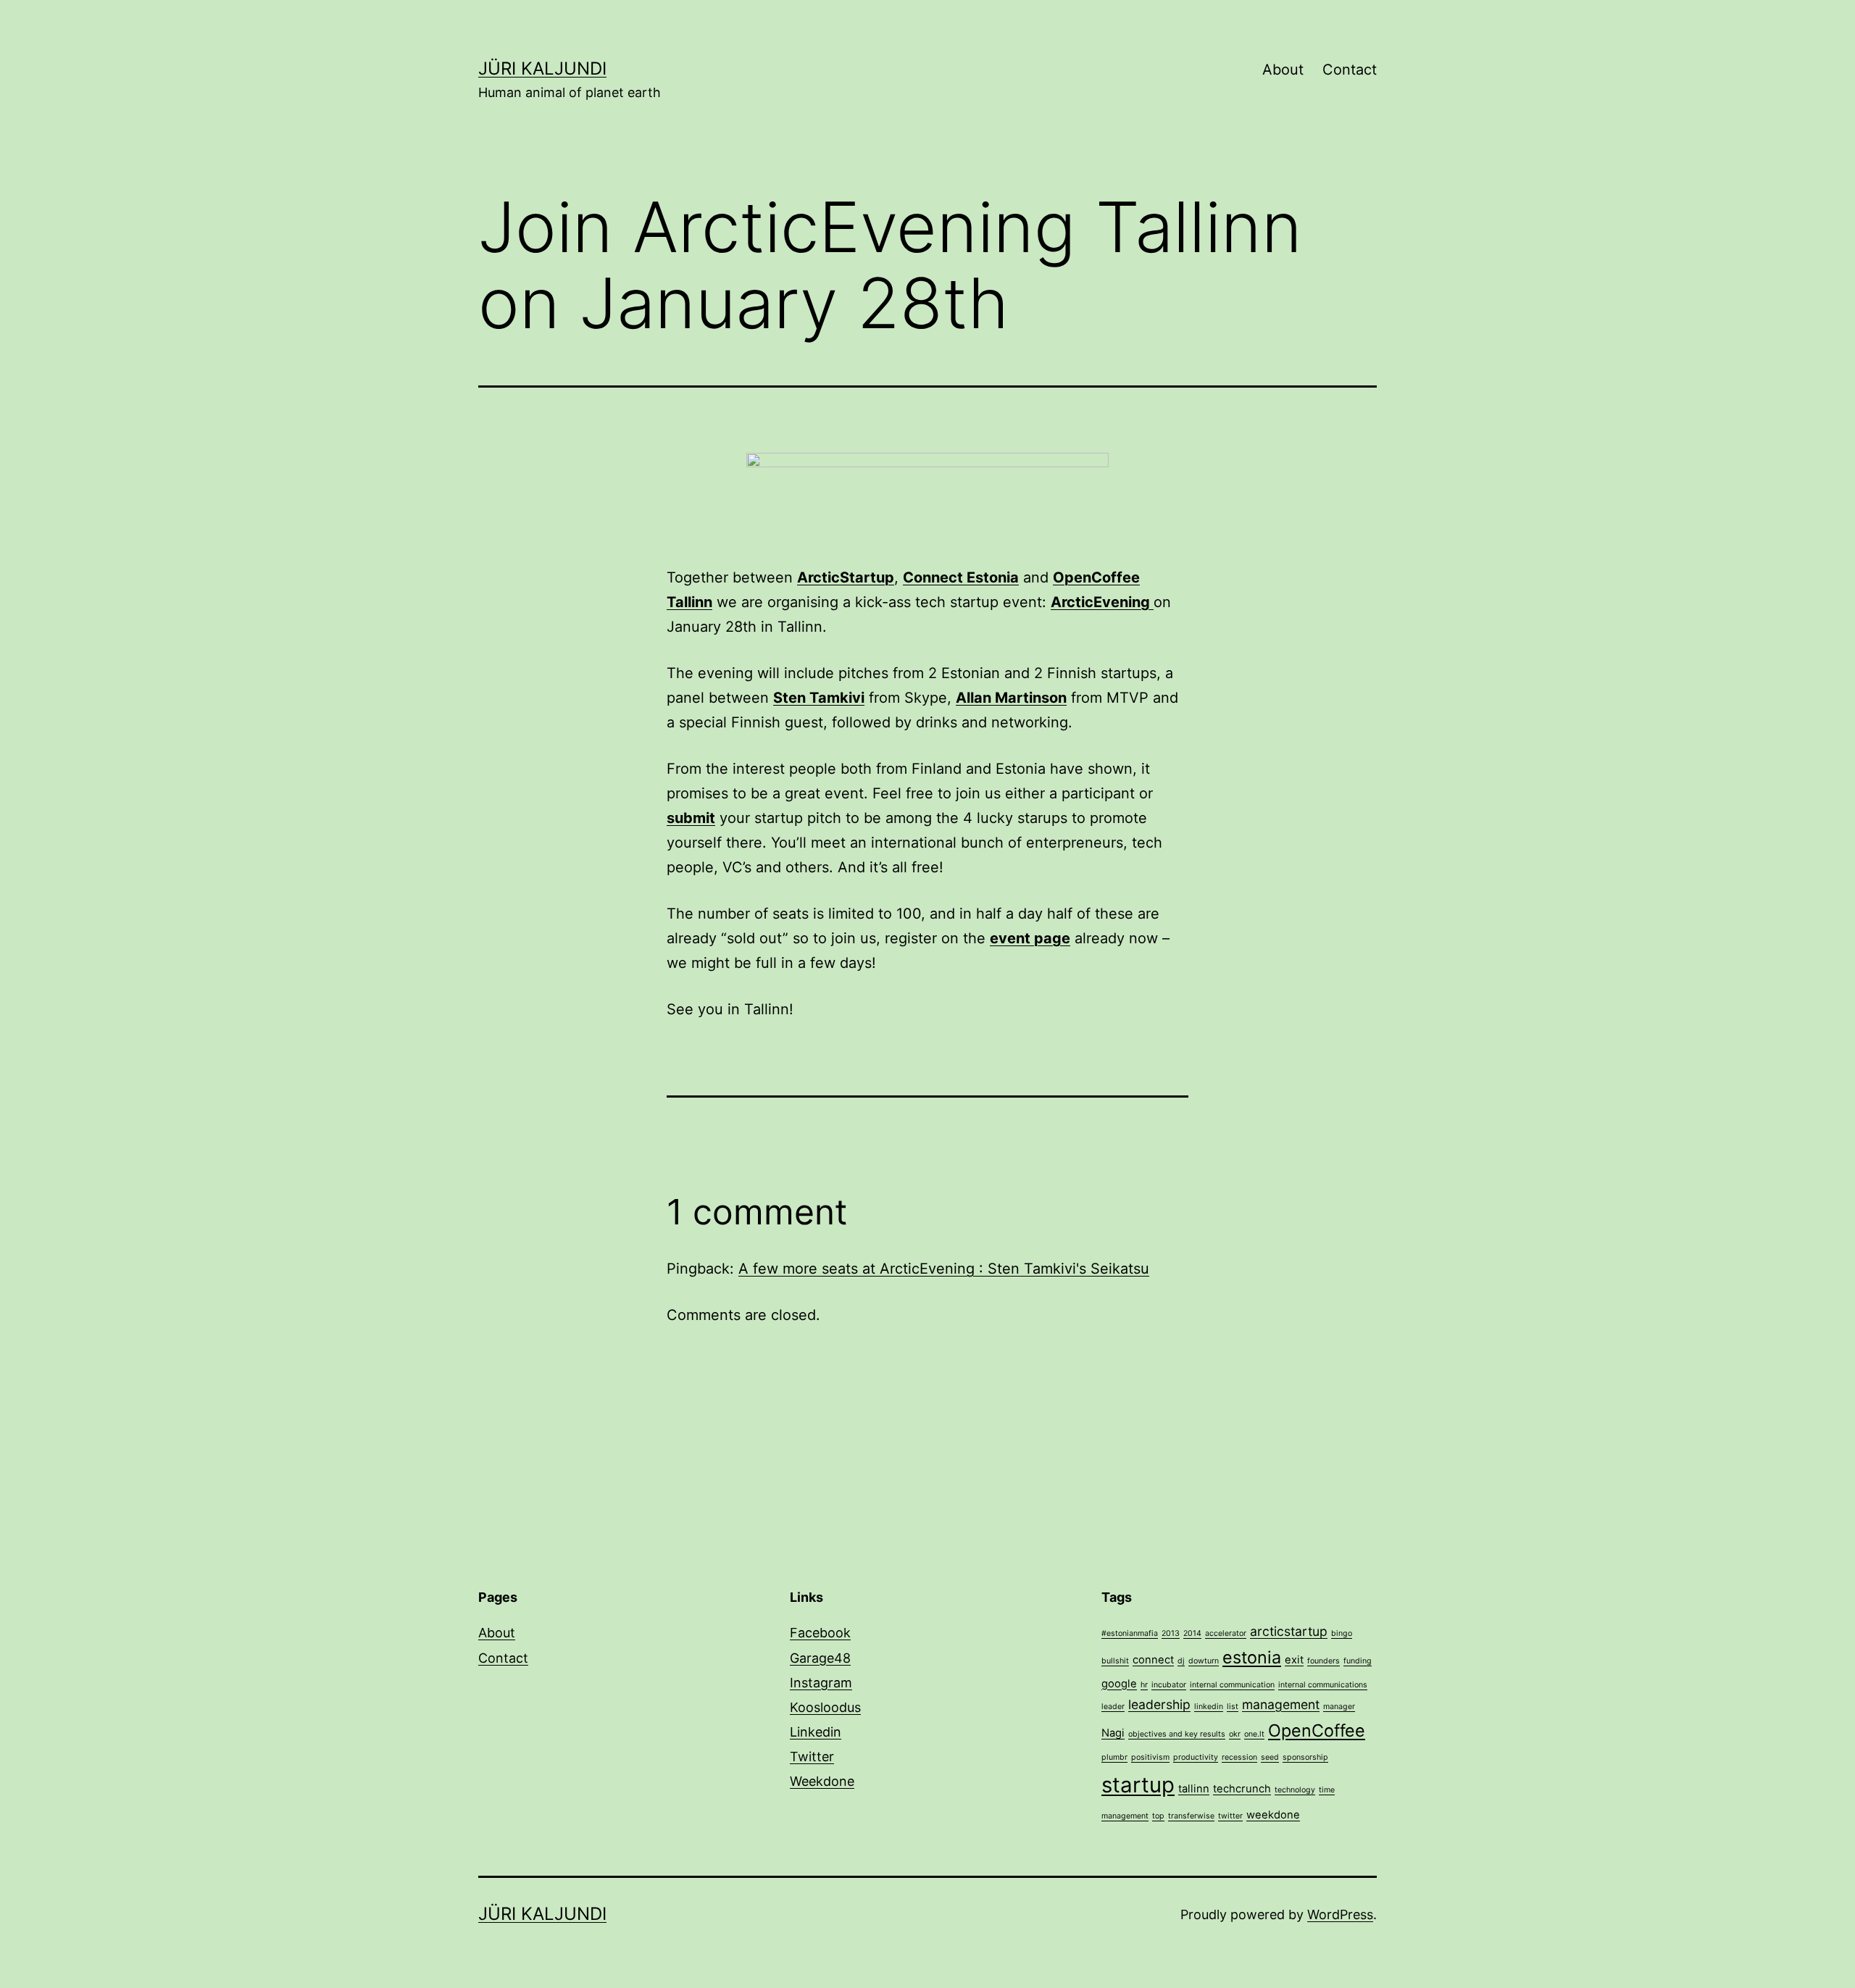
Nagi (1113, 1733)
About (1283, 70)
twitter (1230, 1816)
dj (1181, 1661)
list (1233, 1707)
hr (1144, 1685)
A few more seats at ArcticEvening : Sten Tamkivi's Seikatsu (944, 1269)
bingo (1342, 1633)
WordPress (1340, 1914)
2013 (1171, 1633)
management (1281, 1704)
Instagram (821, 1683)
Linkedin (816, 1732)
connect (1153, 1660)
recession (1239, 1757)
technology (1295, 1790)
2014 (1192, 1633)
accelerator (1226, 1633)
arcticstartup (1289, 1631)
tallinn (1194, 1789)
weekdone (1273, 1815)
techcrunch (1242, 1789)
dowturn (1204, 1661)
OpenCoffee (1317, 1730)
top (1158, 1816)
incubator (1169, 1685)
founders (1323, 1661)
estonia (1252, 1657)
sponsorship (1305, 1757)
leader (1113, 1707)
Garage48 (820, 1658)
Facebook (820, 1633)
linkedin (1209, 1707)
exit (1294, 1660)
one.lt (1254, 1734)
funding (1358, 1661)
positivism (1150, 1757)
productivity (1196, 1757)
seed (1270, 1757)
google (1119, 1684)
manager (1339, 1707)
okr (1235, 1734)
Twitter (812, 1757)
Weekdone (822, 1781)
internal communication (1232, 1685)
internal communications (1323, 1685)
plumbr (1114, 1757)
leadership (1159, 1704)
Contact (1350, 70)
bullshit (1115, 1661)
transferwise (1191, 1816)
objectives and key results (1177, 1734)
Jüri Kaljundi (542, 68)
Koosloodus (825, 1707)
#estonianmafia (1130, 1633)
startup (1138, 1785)
